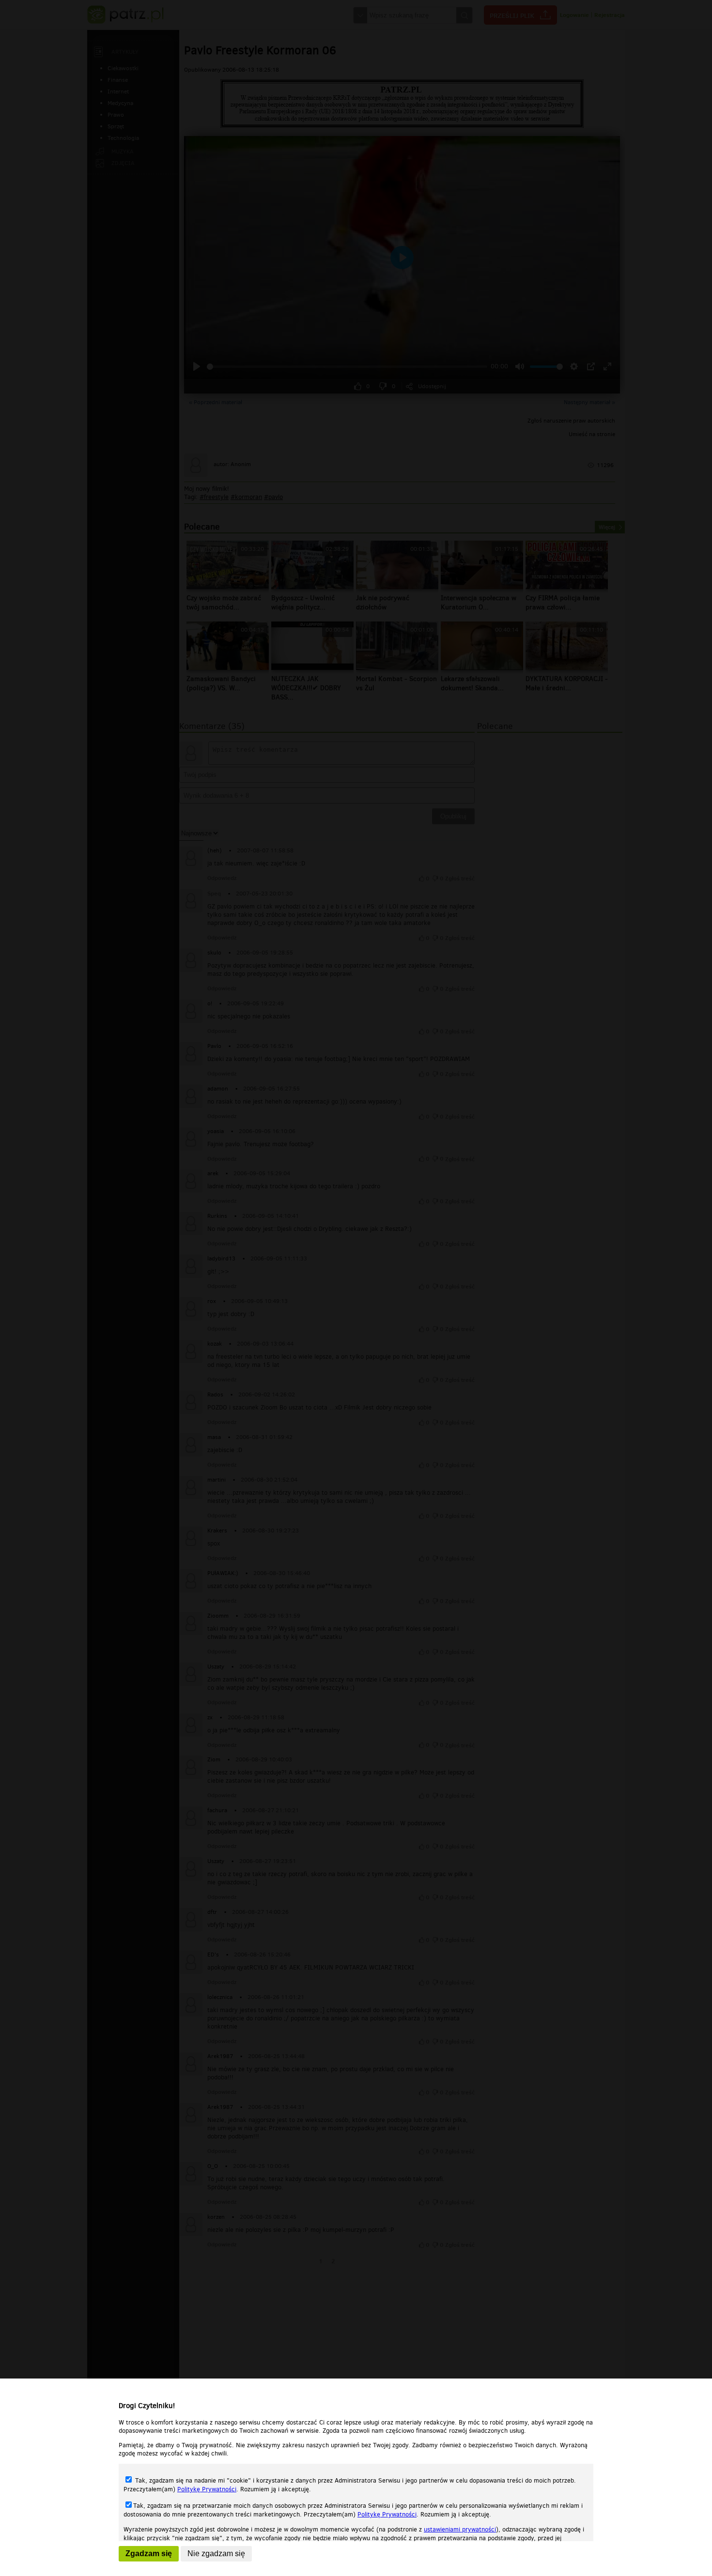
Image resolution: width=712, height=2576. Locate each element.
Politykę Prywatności (207, 2489)
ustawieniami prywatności (460, 2529)
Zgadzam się (149, 2553)
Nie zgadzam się (216, 2553)
